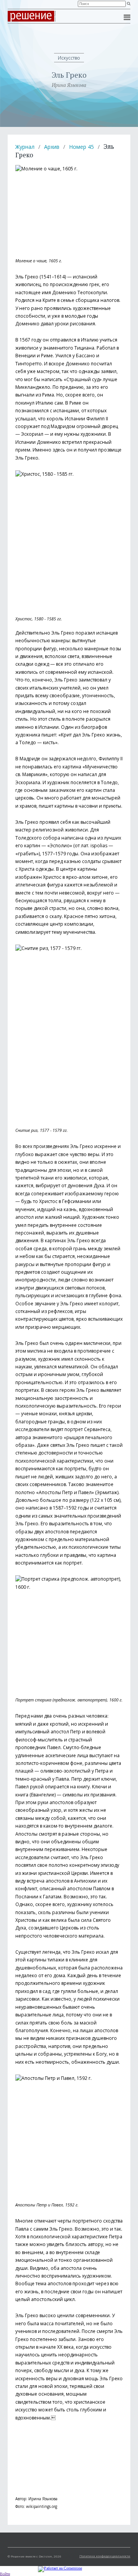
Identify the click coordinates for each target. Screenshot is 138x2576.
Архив (52, 147)
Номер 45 (81, 147)
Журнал (25, 147)
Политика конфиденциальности (105, 2556)
